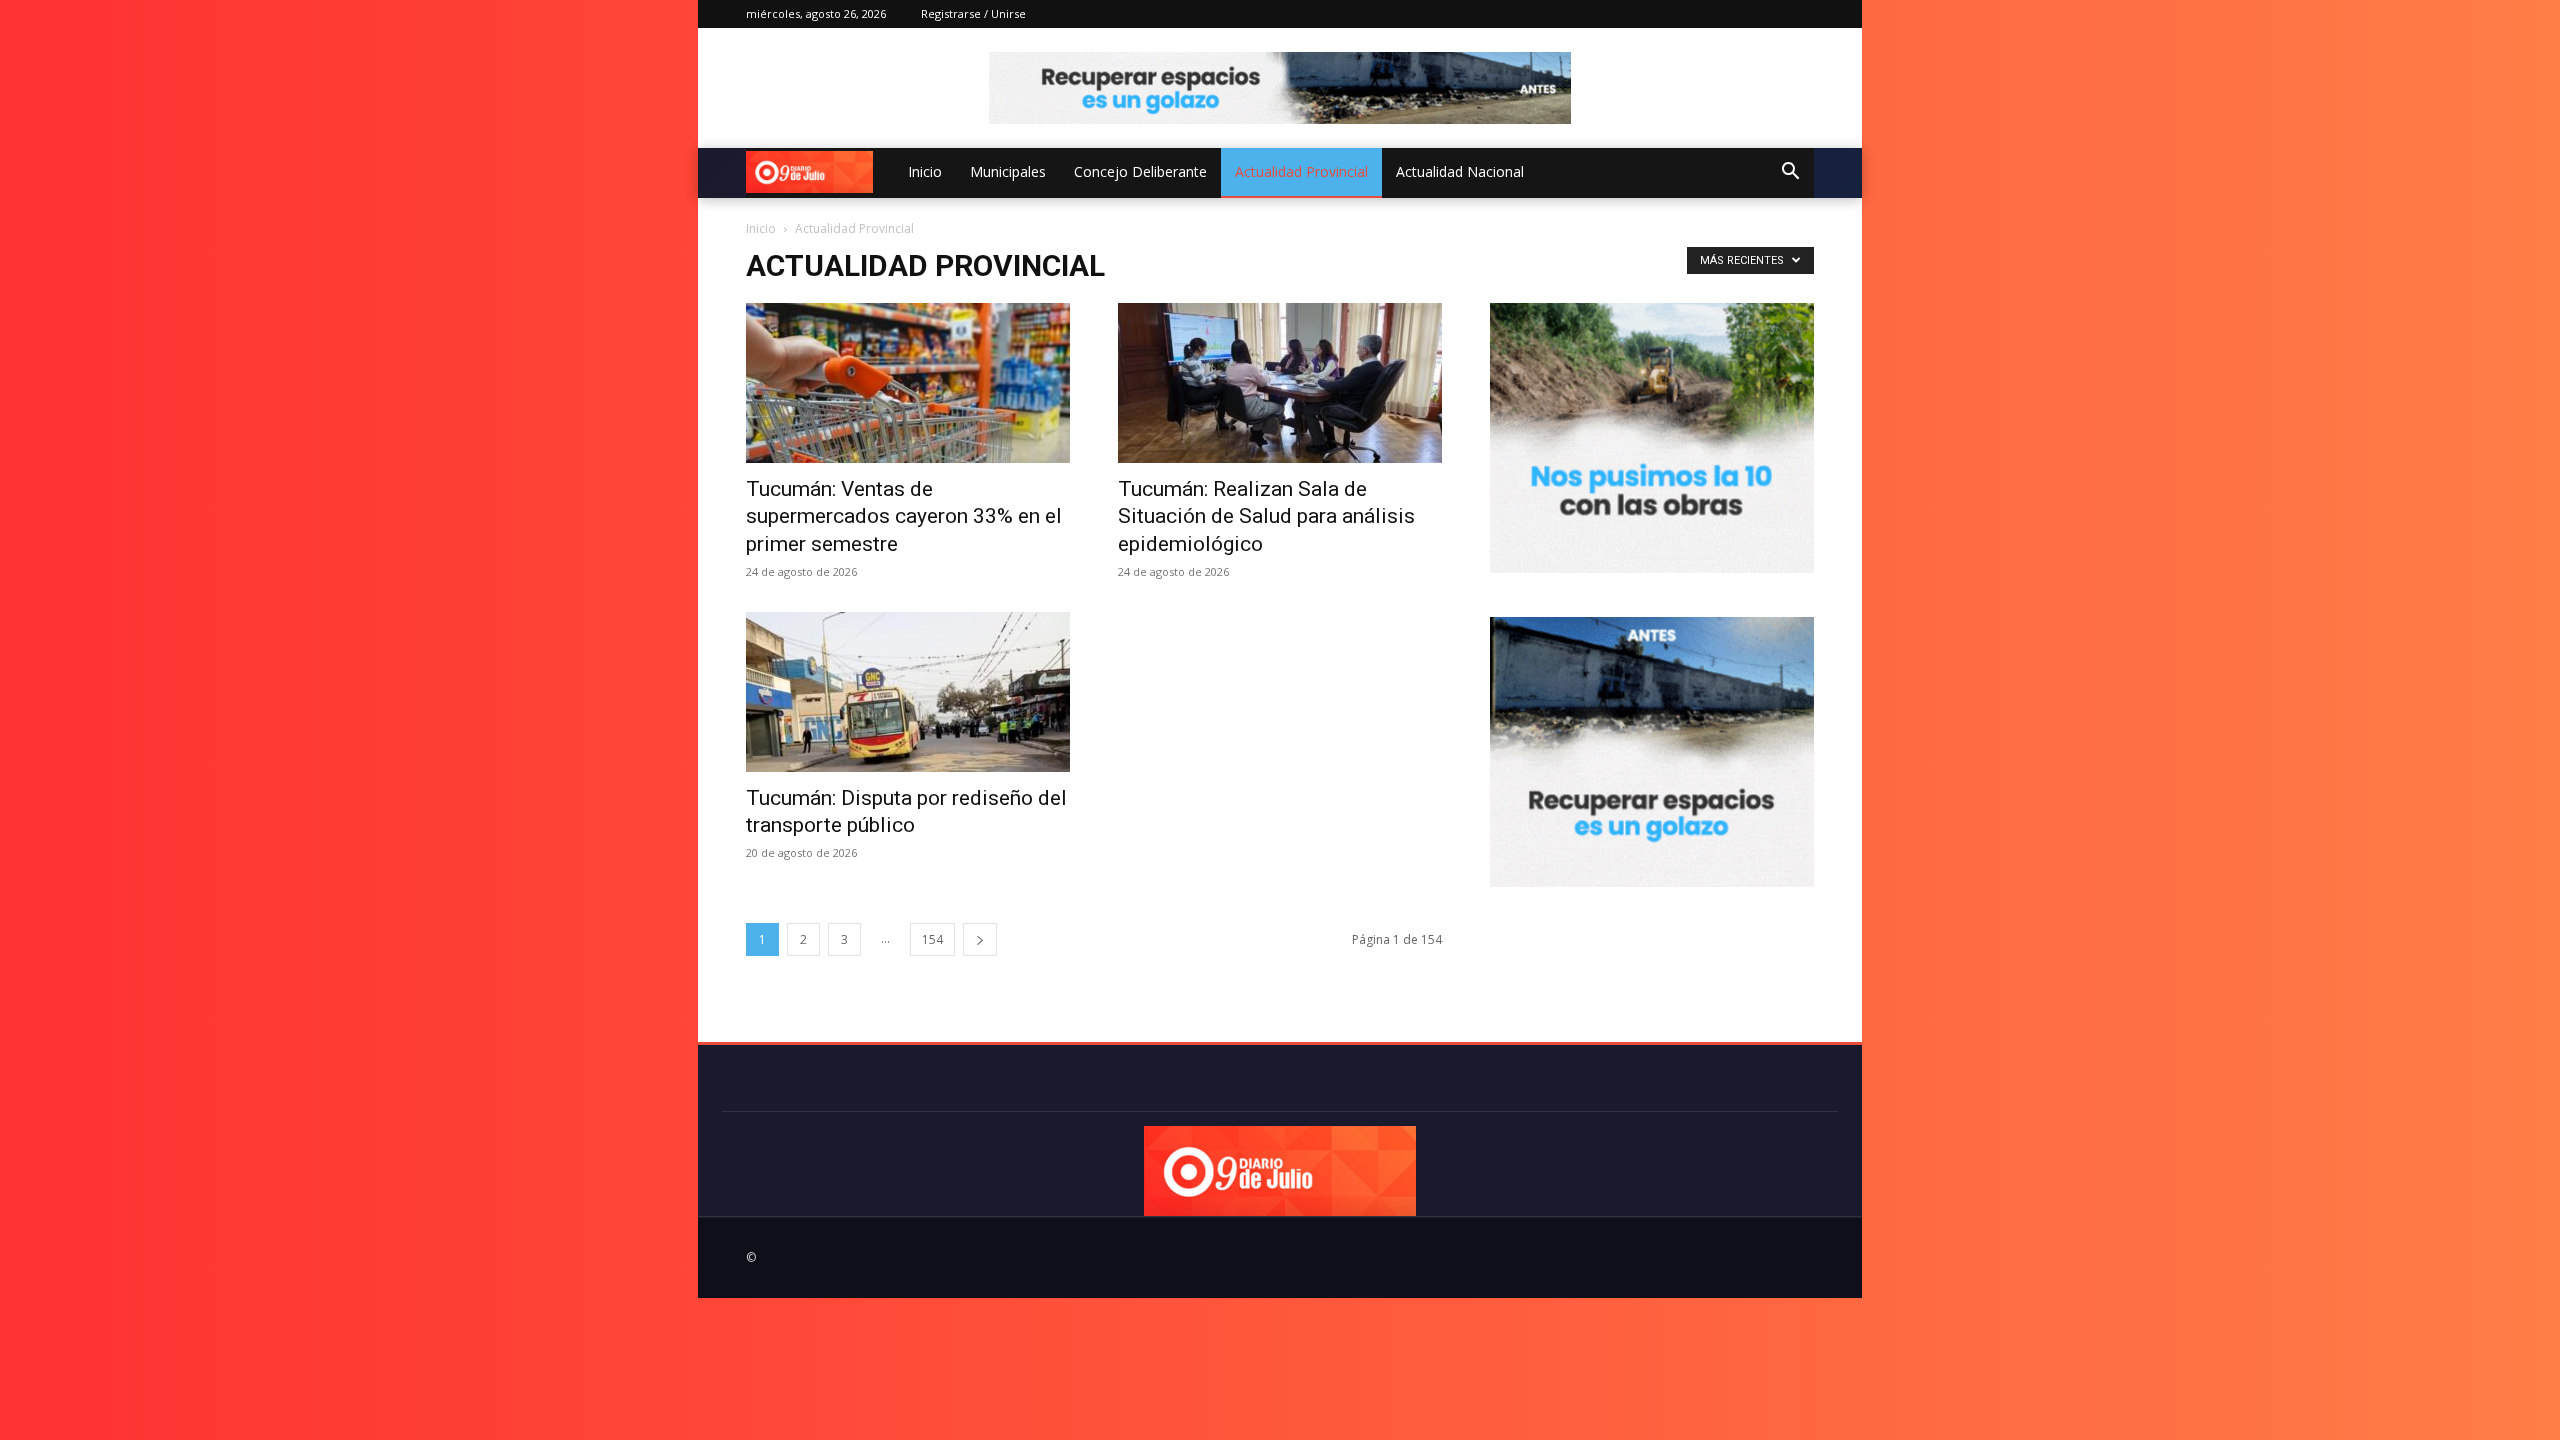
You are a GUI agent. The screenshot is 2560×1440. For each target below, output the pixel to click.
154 (932, 939)
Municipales (1008, 171)
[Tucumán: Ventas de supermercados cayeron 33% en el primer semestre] (908, 383)
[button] (1790, 173)
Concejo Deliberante (1140, 171)
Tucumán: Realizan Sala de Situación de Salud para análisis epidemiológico (1266, 516)
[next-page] (980, 939)
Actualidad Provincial (1301, 171)
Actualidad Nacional (1460, 171)
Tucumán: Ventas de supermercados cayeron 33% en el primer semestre (904, 516)
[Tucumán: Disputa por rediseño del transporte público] (908, 692)
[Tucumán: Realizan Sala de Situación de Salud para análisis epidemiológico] (1280, 383)
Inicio (925, 171)
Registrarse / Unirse (973, 13)
